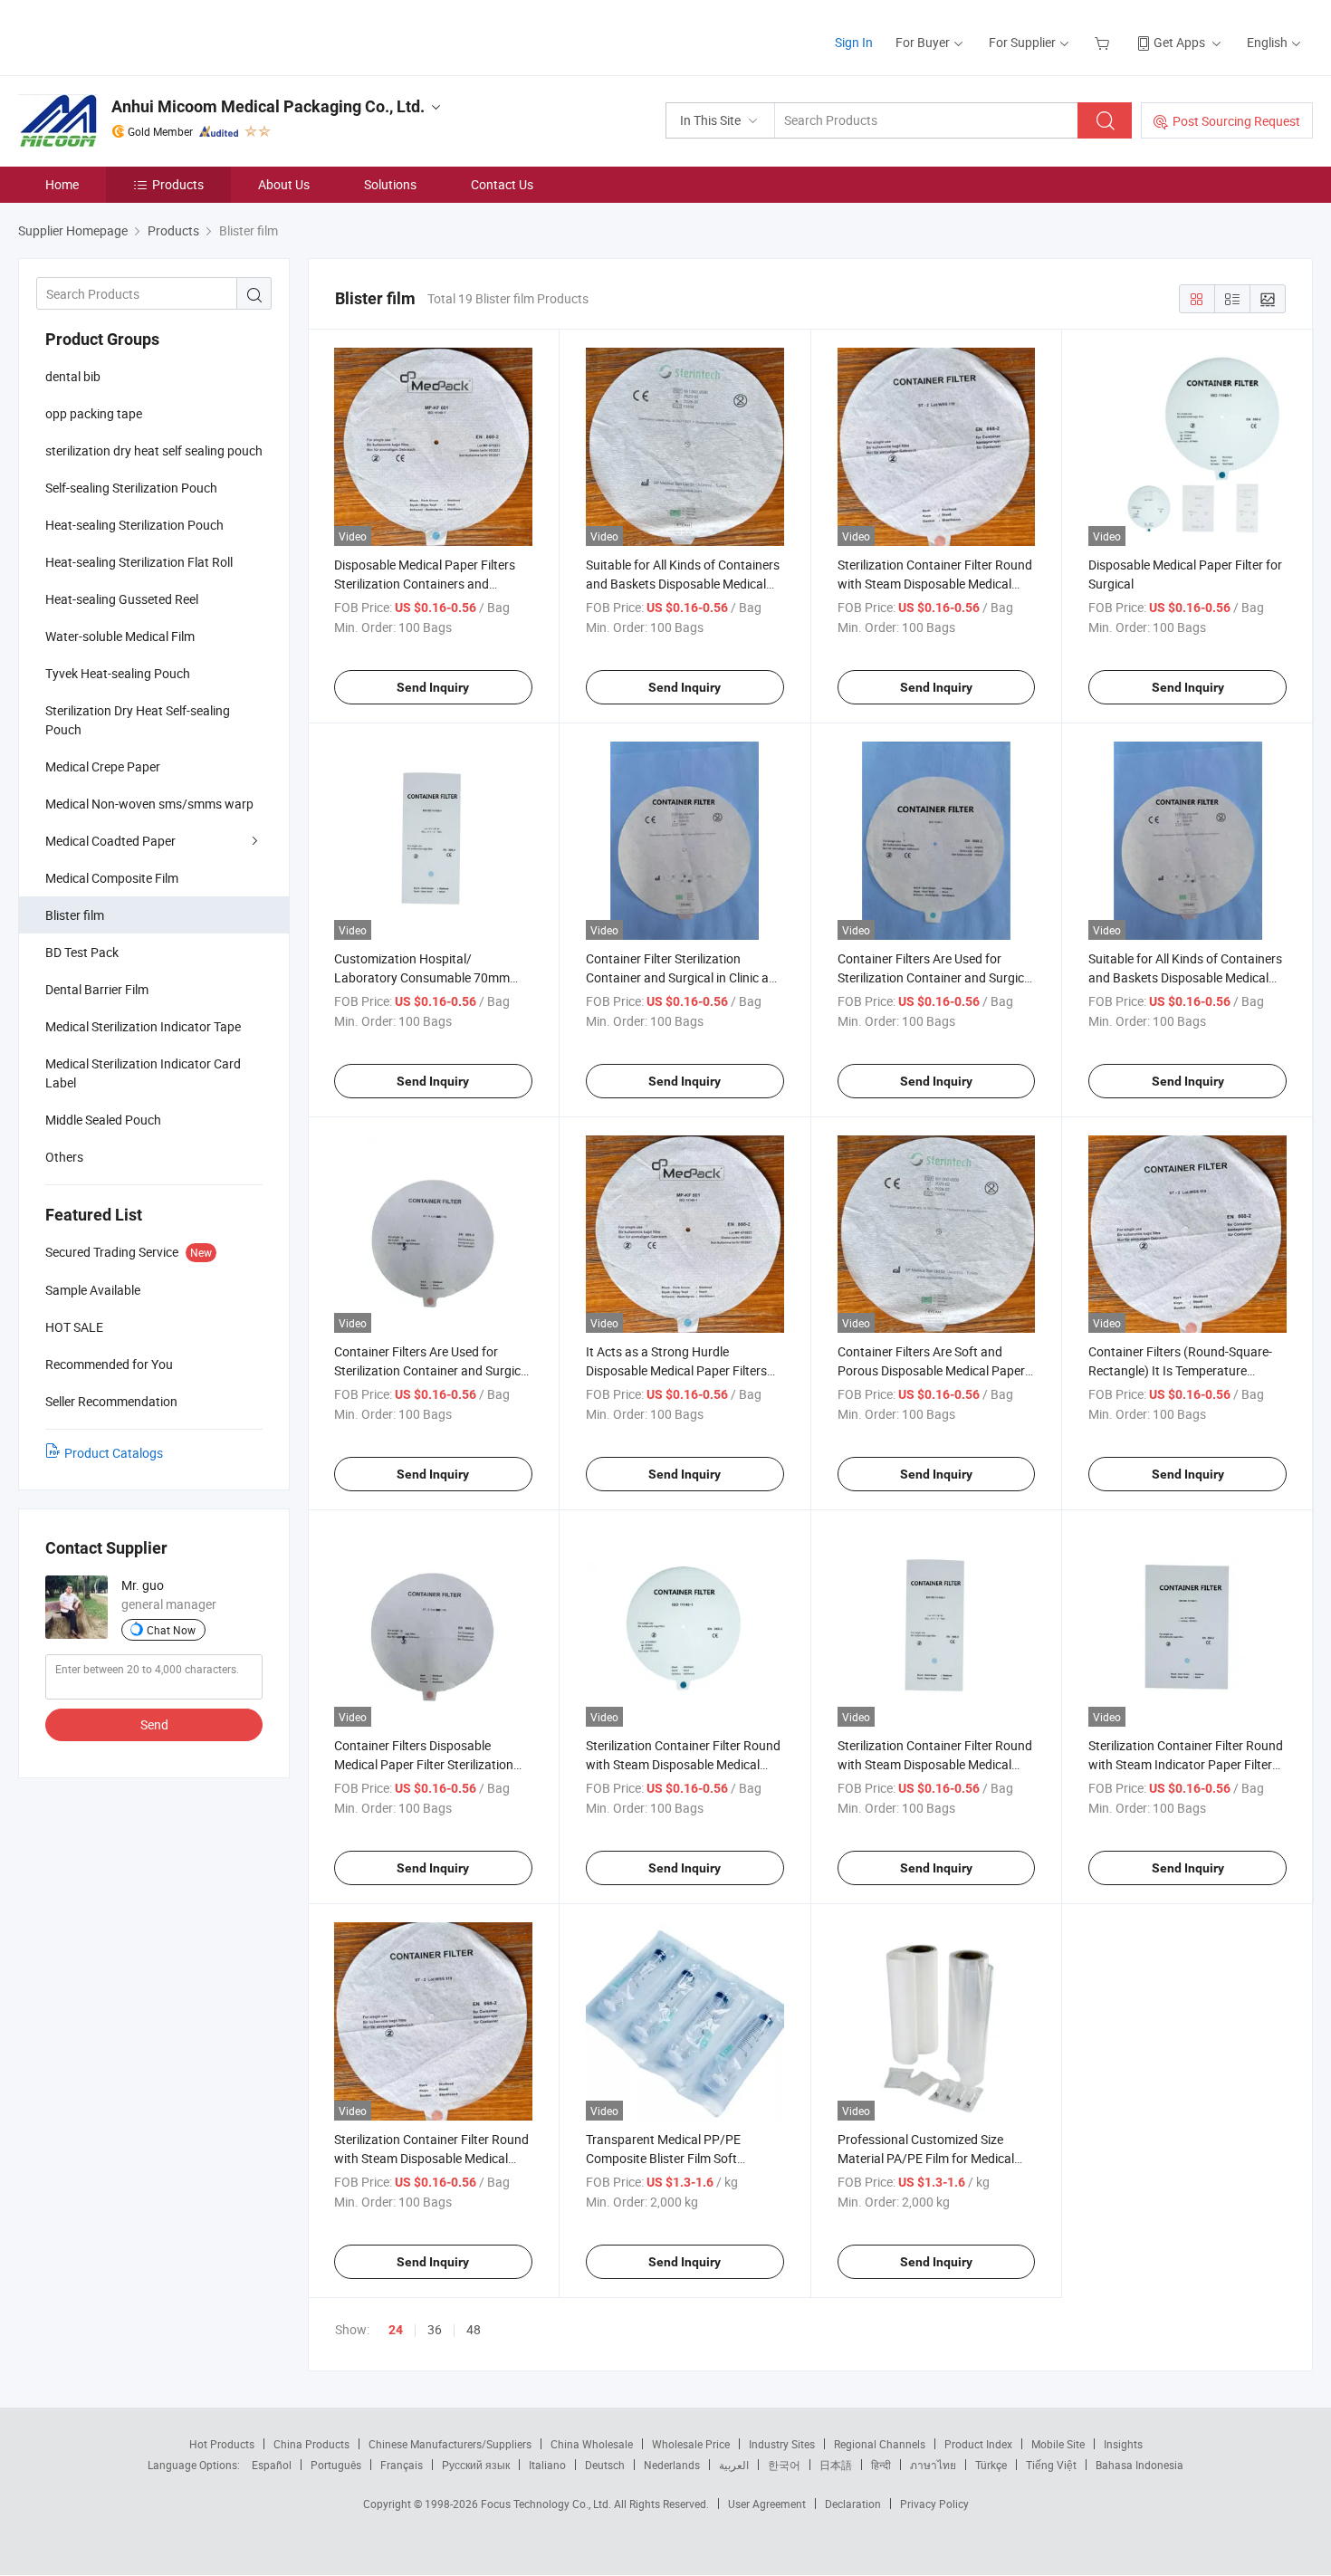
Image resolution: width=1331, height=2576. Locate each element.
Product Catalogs (114, 1453)
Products (178, 184)
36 (435, 2329)
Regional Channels (880, 2444)
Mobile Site (1058, 2444)
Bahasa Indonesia (1139, 2465)
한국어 (784, 2465)
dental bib (73, 376)
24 (396, 2330)
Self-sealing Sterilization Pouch (131, 488)
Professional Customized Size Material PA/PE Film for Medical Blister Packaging (926, 2158)
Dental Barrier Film (97, 989)
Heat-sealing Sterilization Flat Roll (139, 562)
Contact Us (502, 184)
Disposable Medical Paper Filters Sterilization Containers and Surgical (425, 584)
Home (62, 184)
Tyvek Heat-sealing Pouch (118, 673)
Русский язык (476, 2465)
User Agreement (767, 2504)
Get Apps (1179, 42)
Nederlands (672, 2465)
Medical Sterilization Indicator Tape (143, 1026)
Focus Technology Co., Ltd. (547, 2504)
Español (272, 2465)
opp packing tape (94, 413)
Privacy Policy (934, 2504)
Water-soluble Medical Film (120, 636)
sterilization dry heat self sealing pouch (154, 450)
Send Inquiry (433, 687)
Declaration (853, 2504)
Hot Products (222, 2444)
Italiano (547, 2465)
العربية (734, 2465)
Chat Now (171, 1630)
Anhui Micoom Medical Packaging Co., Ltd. (268, 106)
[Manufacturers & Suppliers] (134, 36)
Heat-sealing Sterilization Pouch (134, 525)
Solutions (390, 184)
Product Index (978, 2444)
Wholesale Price (691, 2444)
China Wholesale (592, 2444)
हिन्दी (881, 2465)
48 (474, 2329)
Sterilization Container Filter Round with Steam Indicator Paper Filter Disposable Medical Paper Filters (1186, 1764)
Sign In (854, 42)
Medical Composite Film (112, 878)
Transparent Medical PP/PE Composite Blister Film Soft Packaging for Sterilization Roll (671, 2158)
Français (402, 2465)
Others (64, 1157)
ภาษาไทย (933, 2465)
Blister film (75, 915)
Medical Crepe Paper (103, 766)
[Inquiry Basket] (1104, 42)
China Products (311, 2444)
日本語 (836, 2465)
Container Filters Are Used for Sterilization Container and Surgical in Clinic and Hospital (432, 1370)
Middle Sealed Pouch (103, 1120)
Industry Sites (782, 2444)
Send (154, 1724)
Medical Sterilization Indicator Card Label (143, 1073)
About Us (284, 184)
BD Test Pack (82, 952)
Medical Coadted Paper (110, 841)
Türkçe (991, 2465)
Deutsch (605, 2465)
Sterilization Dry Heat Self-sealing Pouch (138, 720)
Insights (1123, 2444)
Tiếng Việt (1051, 2465)
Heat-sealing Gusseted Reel (122, 599)
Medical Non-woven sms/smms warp (149, 804)
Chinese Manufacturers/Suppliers (450, 2444)
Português (336, 2465)
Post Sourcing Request (1236, 121)
